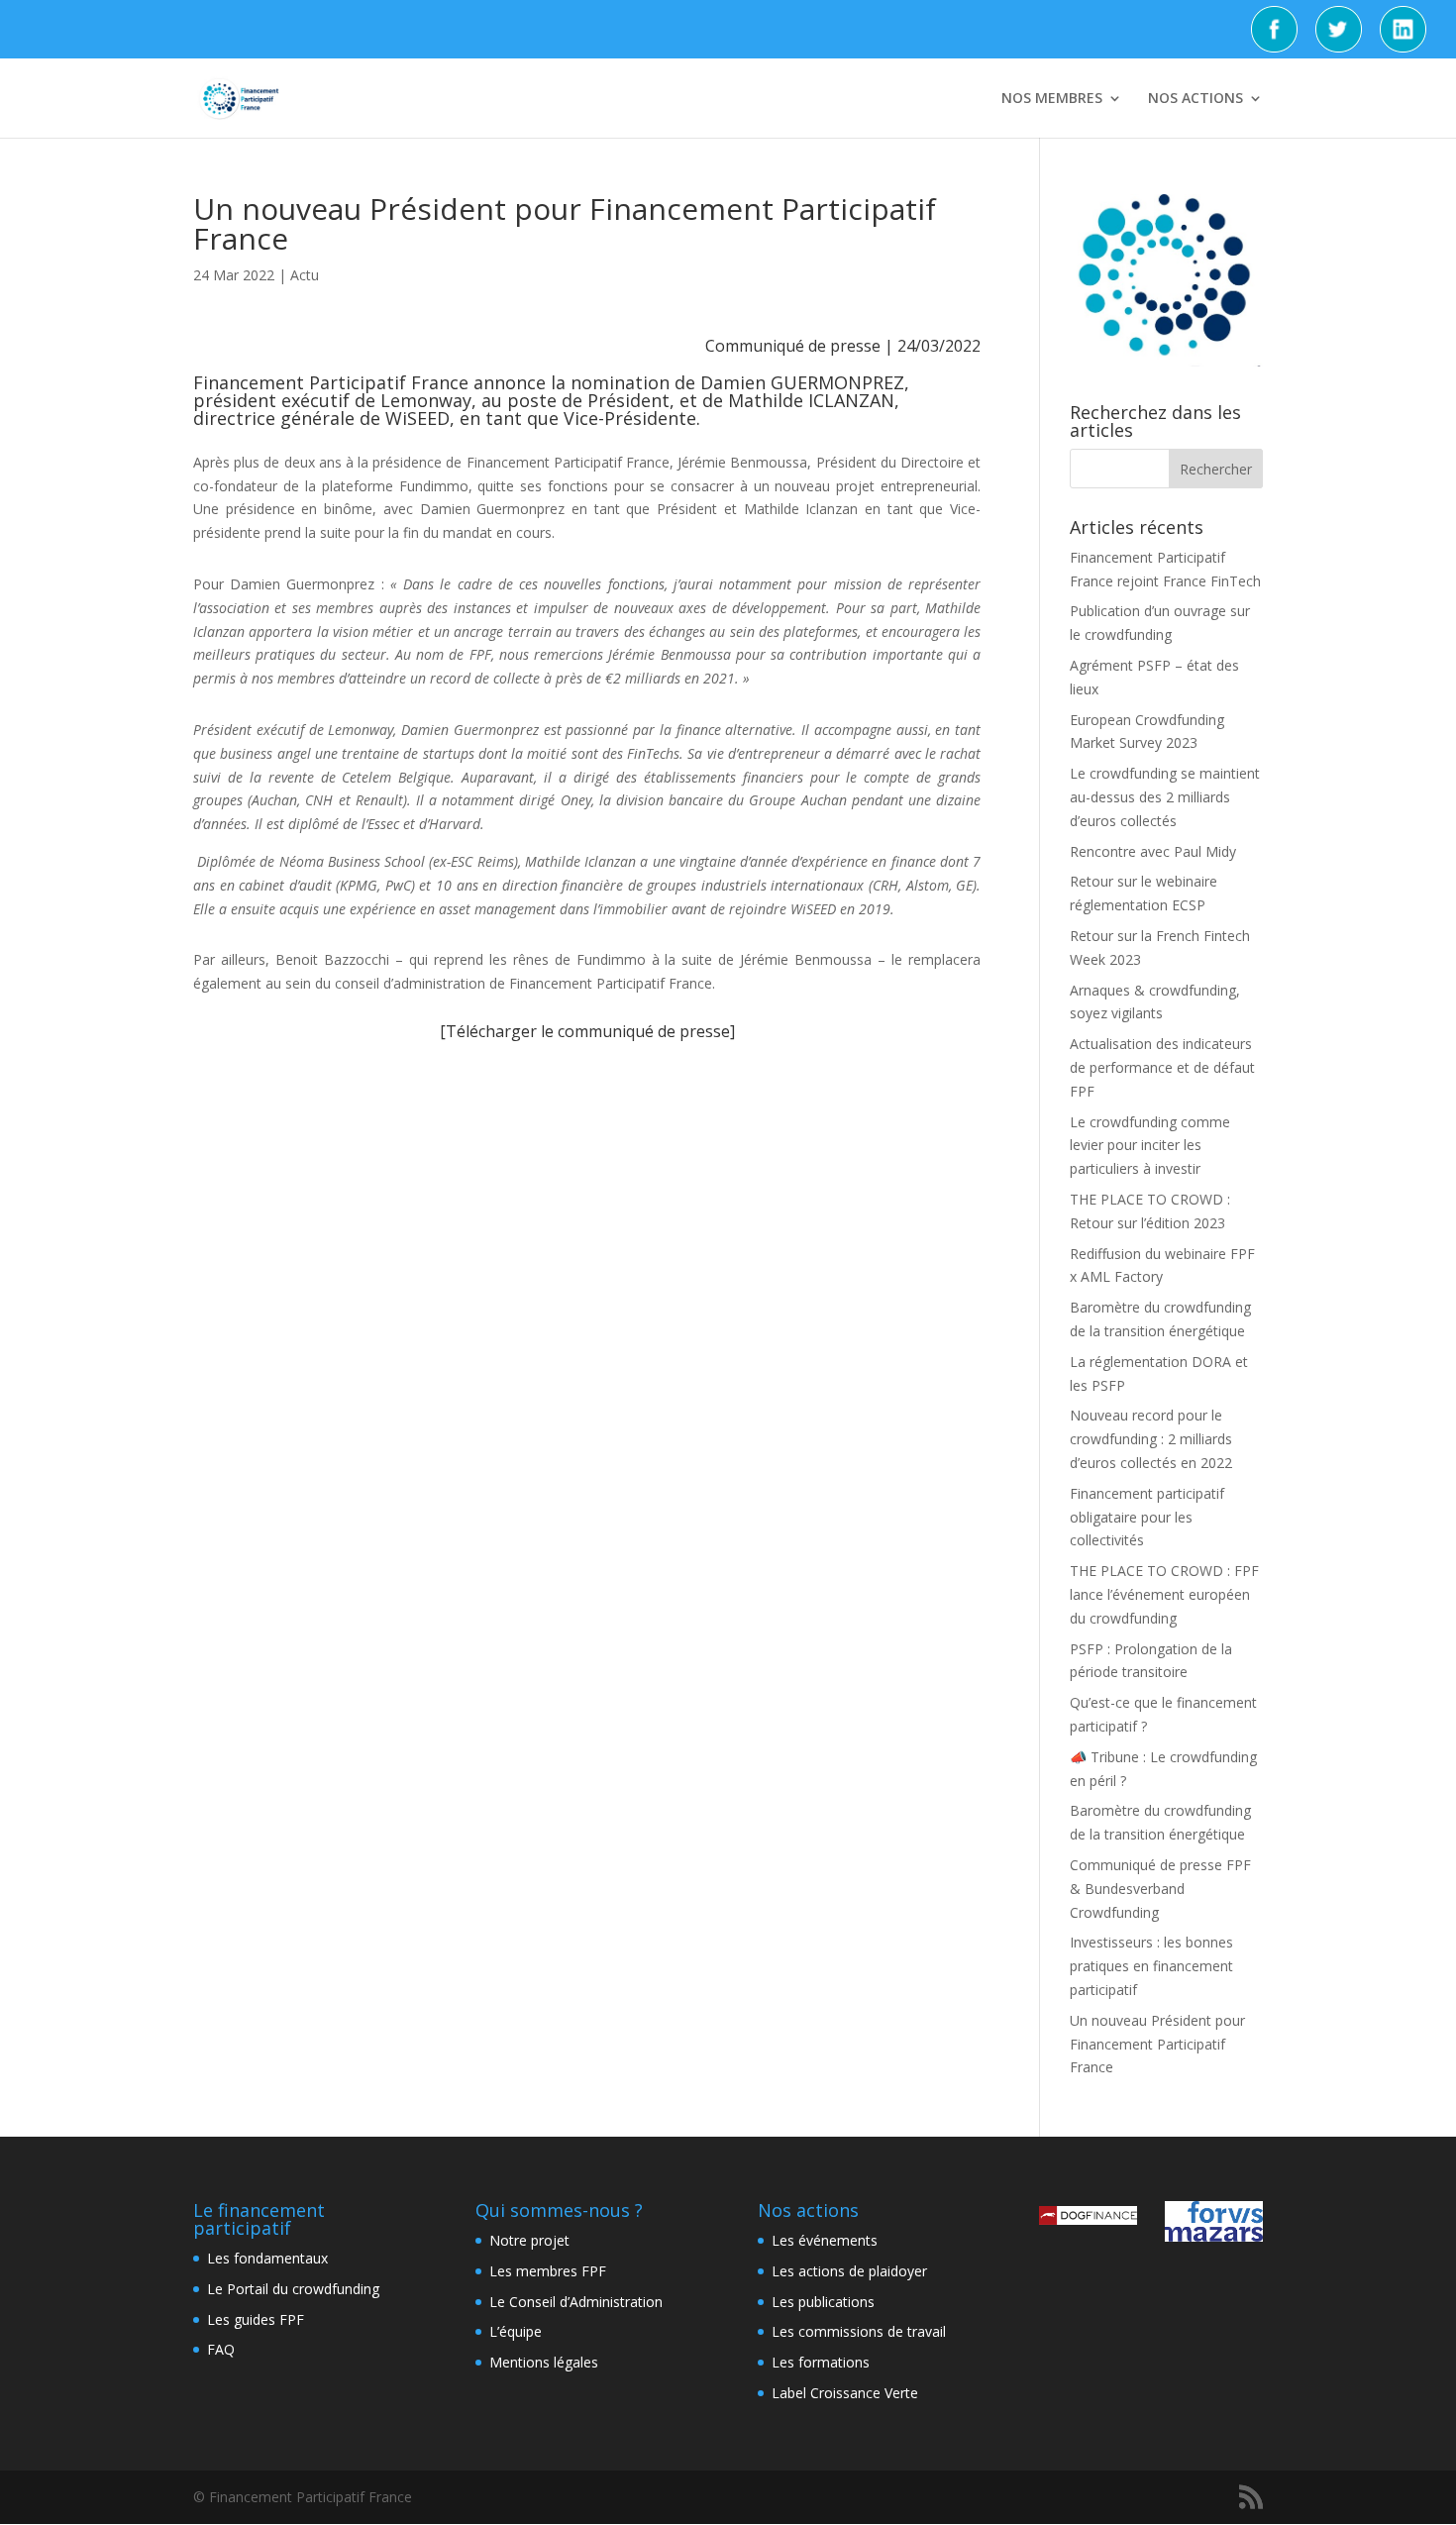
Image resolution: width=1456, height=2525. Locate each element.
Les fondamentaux (267, 2258)
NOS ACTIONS (1196, 99)
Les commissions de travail (859, 2331)
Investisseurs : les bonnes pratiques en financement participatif (1151, 1966)
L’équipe (516, 2331)
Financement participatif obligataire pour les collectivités (1147, 1517)
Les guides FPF (256, 2319)
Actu (305, 275)
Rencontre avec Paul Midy (1153, 851)
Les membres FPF (548, 2271)
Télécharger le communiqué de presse (588, 1031)
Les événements (825, 2240)
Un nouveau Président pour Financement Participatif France (1157, 2044)
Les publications (823, 2302)
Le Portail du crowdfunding (293, 2289)
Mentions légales (544, 2362)
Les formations (821, 2362)
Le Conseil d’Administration (576, 2302)
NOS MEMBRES (1052, 99)
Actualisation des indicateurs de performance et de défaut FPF (1162, 1067)
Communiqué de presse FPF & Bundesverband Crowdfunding (1160, 1889)
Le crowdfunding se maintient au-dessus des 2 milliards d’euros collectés (1165, 797)
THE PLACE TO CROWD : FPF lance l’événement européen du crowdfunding (1164, 1594)
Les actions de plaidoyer (849, 2271)
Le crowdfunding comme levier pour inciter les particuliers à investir (1150, 1146)
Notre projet (529, 2240)
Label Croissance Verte (845, 2393)
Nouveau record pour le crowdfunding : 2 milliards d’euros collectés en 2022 (1151, 1439)
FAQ (221, 2349)
